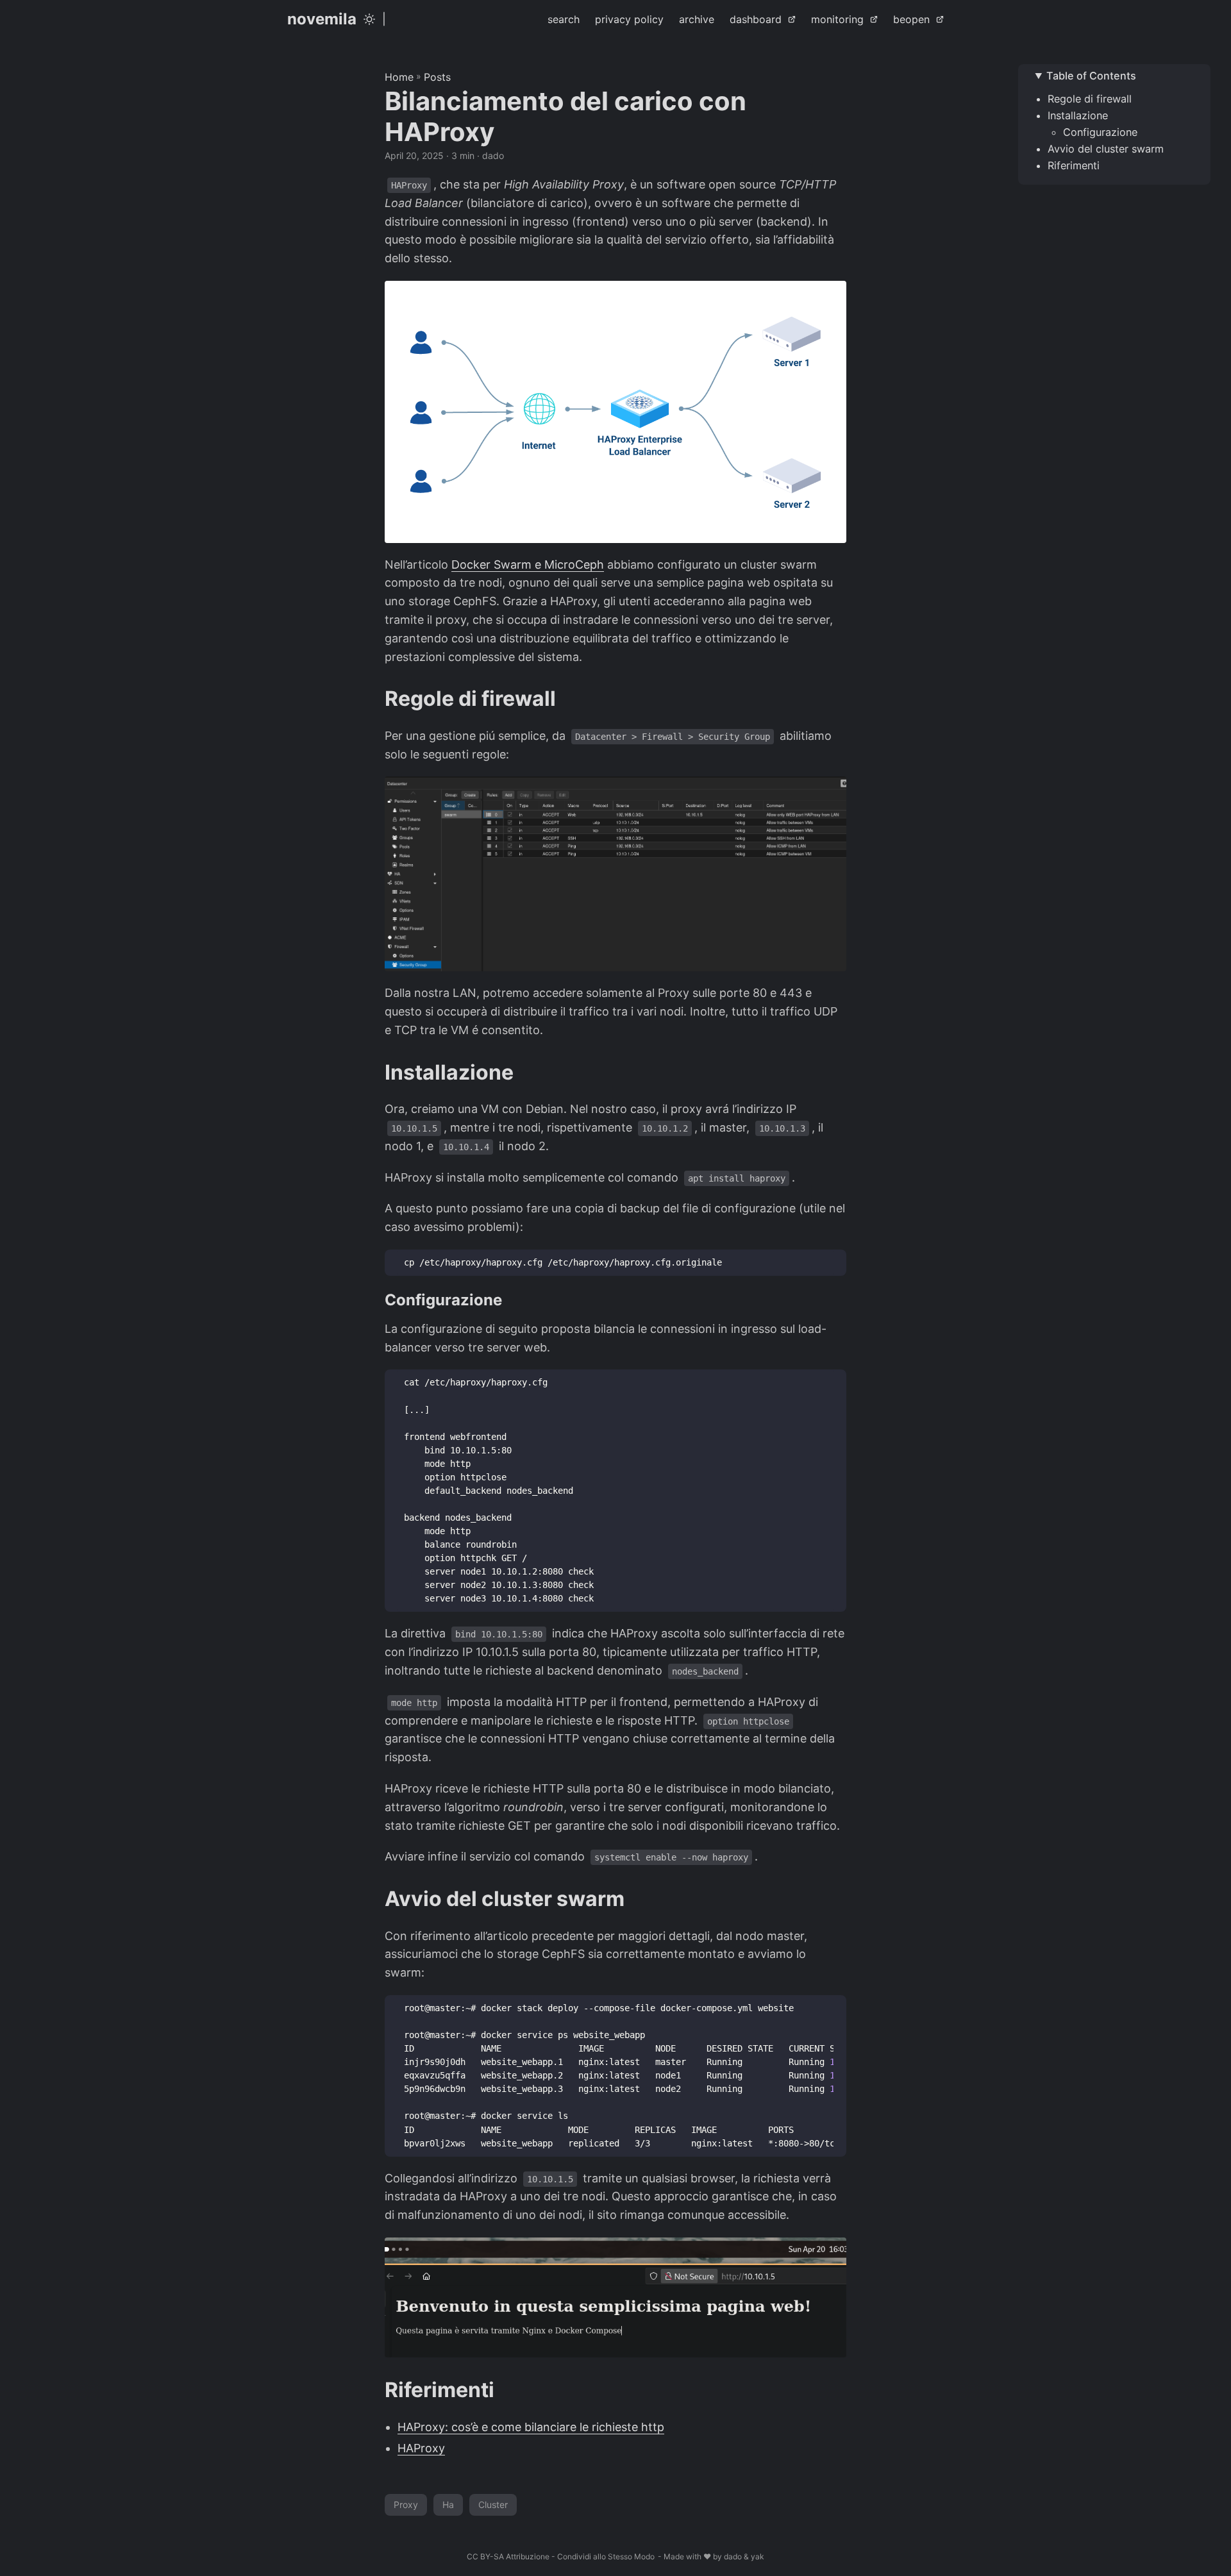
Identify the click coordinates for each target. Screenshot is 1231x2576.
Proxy (406, 2505)
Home (399, 77)
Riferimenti (1074, 165)
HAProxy (421, 2448)
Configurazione (1100, 132)
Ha (448, 2505)
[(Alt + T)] (369, 19)
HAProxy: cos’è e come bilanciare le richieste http (531, 2427)
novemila (322, 19)
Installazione (1078, 115)
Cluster (493, 2505)
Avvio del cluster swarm (1106, 149)
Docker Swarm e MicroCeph (528, 565)
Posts (437, 77)
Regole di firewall (1090, 99)
